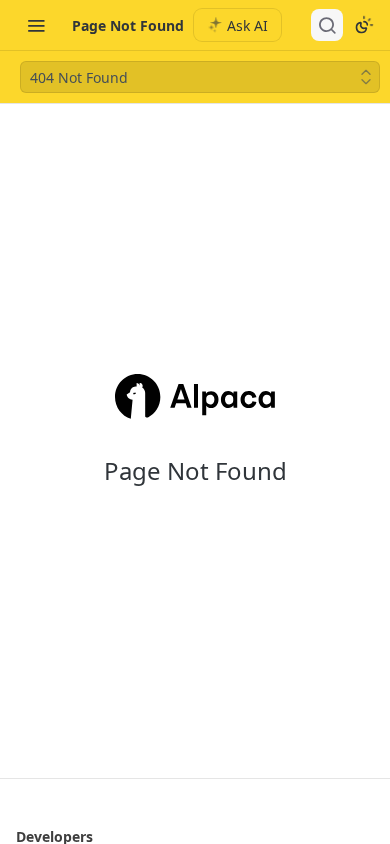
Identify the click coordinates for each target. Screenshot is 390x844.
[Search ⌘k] (327, 25)
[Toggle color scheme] (364, 25)
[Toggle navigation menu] (36, 25)
